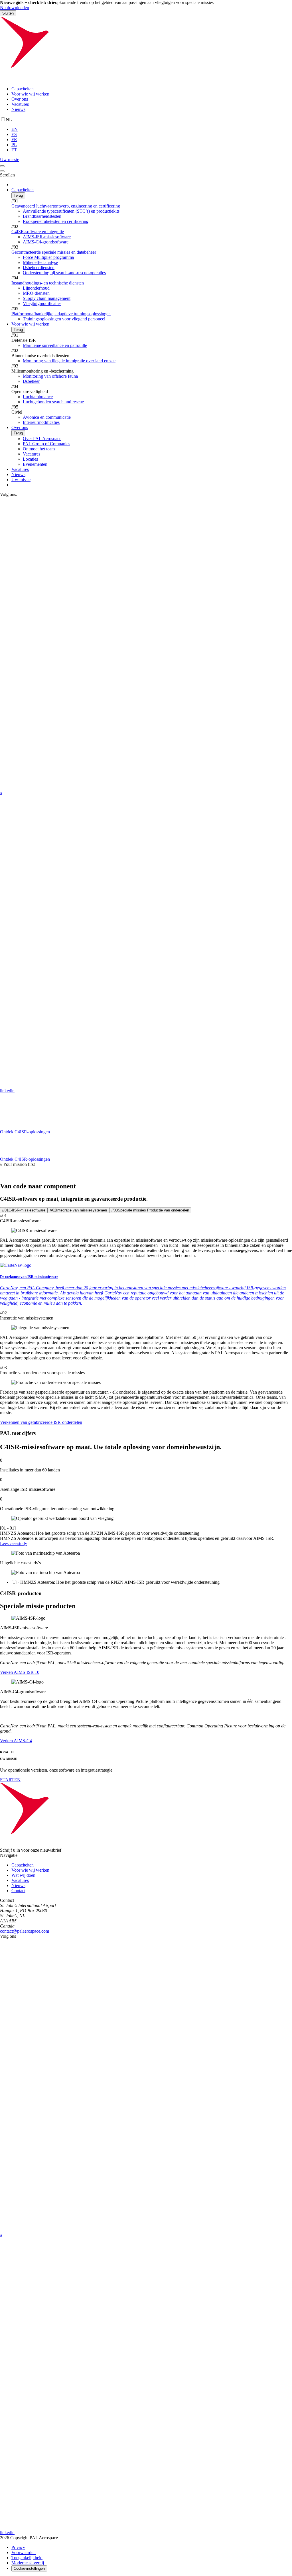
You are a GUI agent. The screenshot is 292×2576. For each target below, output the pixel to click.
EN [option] (15, 129)
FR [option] (14, 140)
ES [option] (14, 134)
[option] (152, 129)
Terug (18, 195)
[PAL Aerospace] (146, 79)
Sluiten (8, 13)
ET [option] (14, 150)
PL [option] (14, 145)
